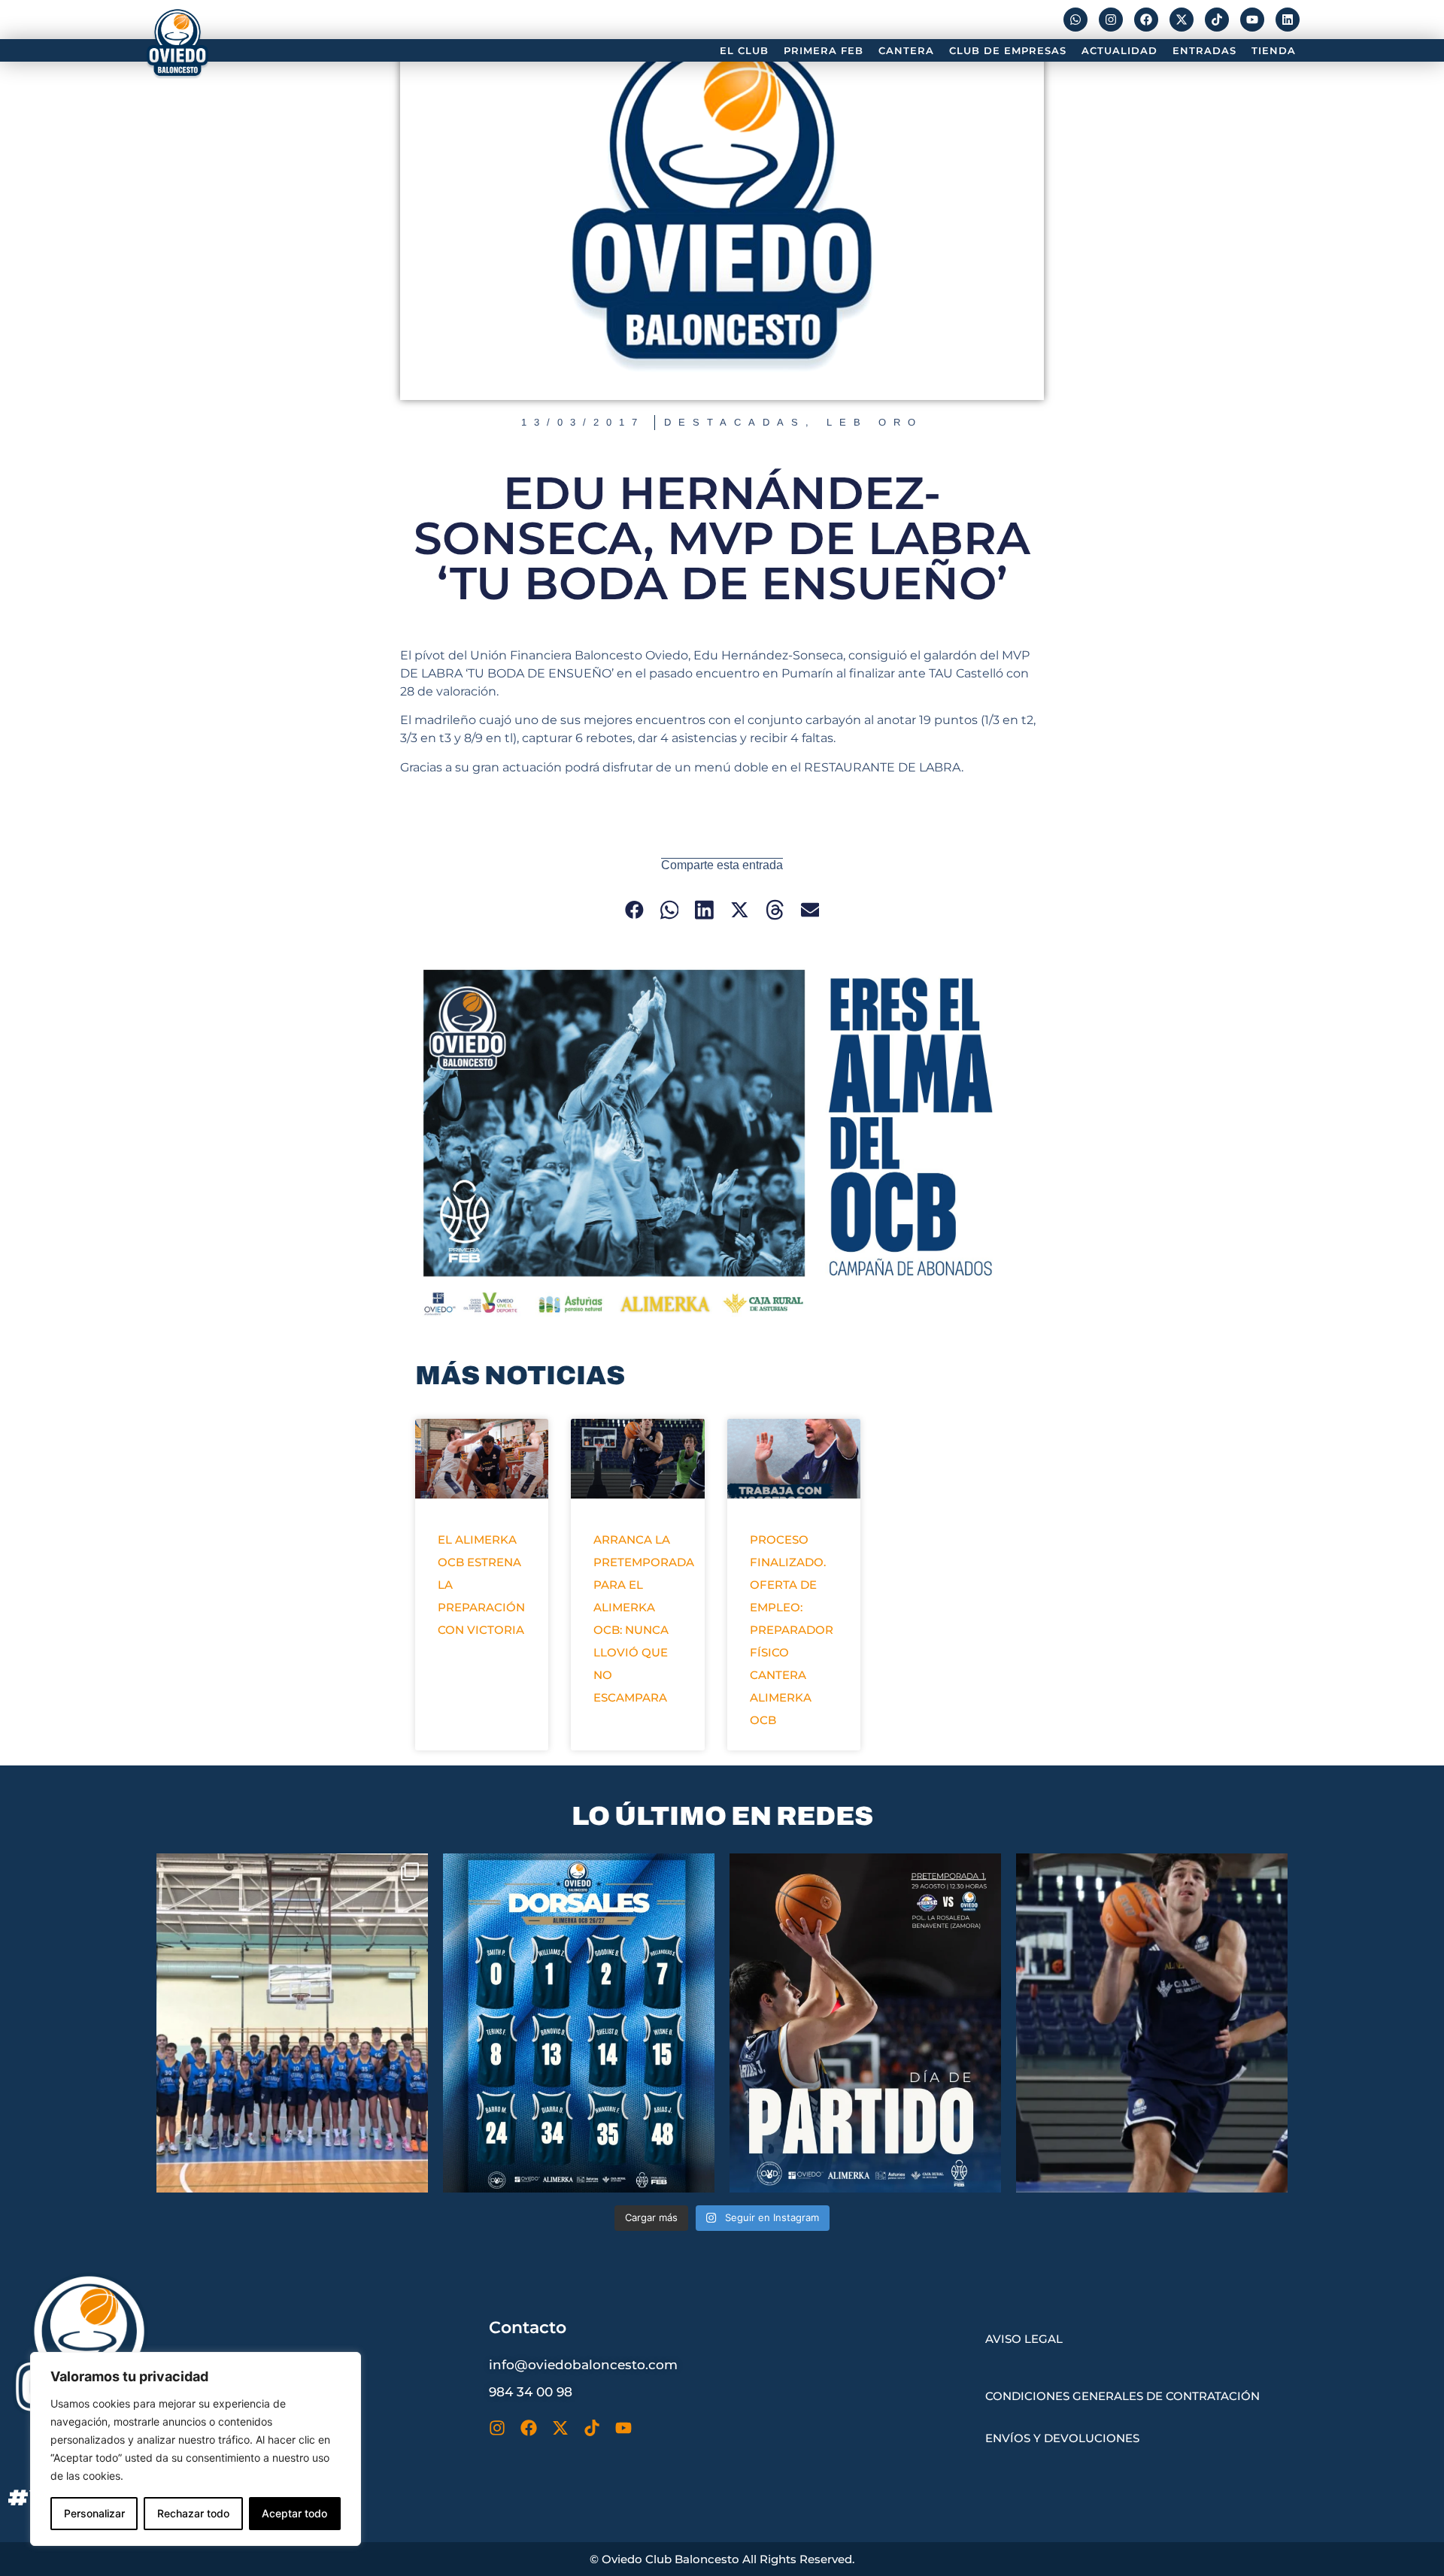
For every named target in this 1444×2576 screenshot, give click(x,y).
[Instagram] (1111, 20)
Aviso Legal (1024, 2339)
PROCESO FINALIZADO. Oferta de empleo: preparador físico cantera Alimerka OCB (792, 1630)
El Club (744, 50)
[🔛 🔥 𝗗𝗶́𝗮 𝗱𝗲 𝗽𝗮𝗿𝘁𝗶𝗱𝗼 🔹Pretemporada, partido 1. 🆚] (865, 2023)
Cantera (906, 50)
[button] (634, 909)
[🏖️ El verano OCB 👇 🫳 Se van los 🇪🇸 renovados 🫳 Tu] (1152, 2023)
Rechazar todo (193, 2513)
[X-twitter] (1182, 20)
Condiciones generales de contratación (1122, 2396)
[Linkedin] (1288, 20)
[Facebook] (1146, 20)
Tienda (1274, 50)
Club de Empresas (1008, 50)
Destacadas (735, 422)
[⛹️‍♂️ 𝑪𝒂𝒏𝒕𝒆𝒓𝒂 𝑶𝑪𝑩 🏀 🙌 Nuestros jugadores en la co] (292, 2023)
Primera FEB (824, 50)
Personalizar (94, 2513)
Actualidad (1119, 50)
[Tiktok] (1217, 20)
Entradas (1204, 50)
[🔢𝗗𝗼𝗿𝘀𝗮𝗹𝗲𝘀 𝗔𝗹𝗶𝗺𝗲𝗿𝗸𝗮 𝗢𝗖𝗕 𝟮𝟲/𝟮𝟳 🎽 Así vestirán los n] (579, 2023)
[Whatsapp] (1075, 20)
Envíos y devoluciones (1062, 2438)
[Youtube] (1252, 20)
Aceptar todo (294, 2513)
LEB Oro (875, 422)
